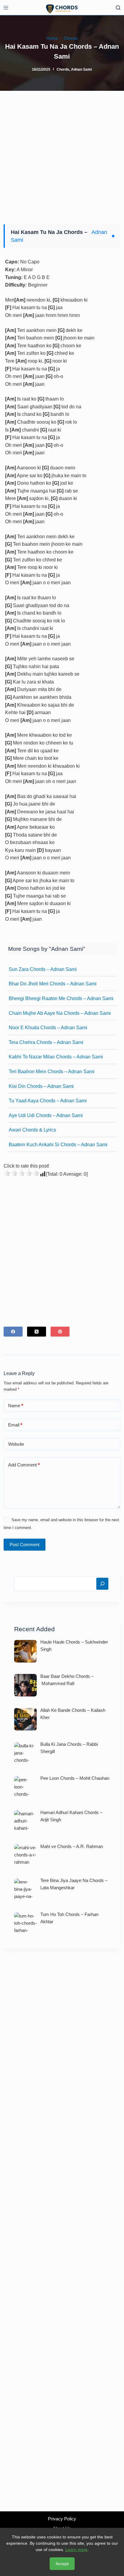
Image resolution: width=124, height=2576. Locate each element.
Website (16, 1444)
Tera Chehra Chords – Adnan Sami (46, 1042)
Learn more (76, 2550)
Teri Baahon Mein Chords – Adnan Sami (52, 1072)
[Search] (118, 8)
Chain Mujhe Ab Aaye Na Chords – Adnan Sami (60, 1013)
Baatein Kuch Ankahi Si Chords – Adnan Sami (58, 1145)
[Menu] (6, 8)
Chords (63, 69)
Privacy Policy (62, 2519)
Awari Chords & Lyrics (32, 1130)
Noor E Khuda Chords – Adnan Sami (48, 1028)
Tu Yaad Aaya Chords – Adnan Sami (48, 1101)
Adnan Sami (81, 69)
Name (16, 1406)
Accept (62, 2564)
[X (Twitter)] (37, 1332)
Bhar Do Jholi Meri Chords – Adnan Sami (53, 984)
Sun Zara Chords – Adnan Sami (43, 969)
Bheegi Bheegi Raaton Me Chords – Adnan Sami (61, 998)
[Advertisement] (62, 155)
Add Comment (24, 1465)
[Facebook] (13, 1332)
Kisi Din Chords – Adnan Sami (41, 1086)
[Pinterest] (60, 1332)
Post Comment (25, 1544)
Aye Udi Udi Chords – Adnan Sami (46, 1115)
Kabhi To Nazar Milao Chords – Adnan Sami (56, 1057)
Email (15, 1425)
